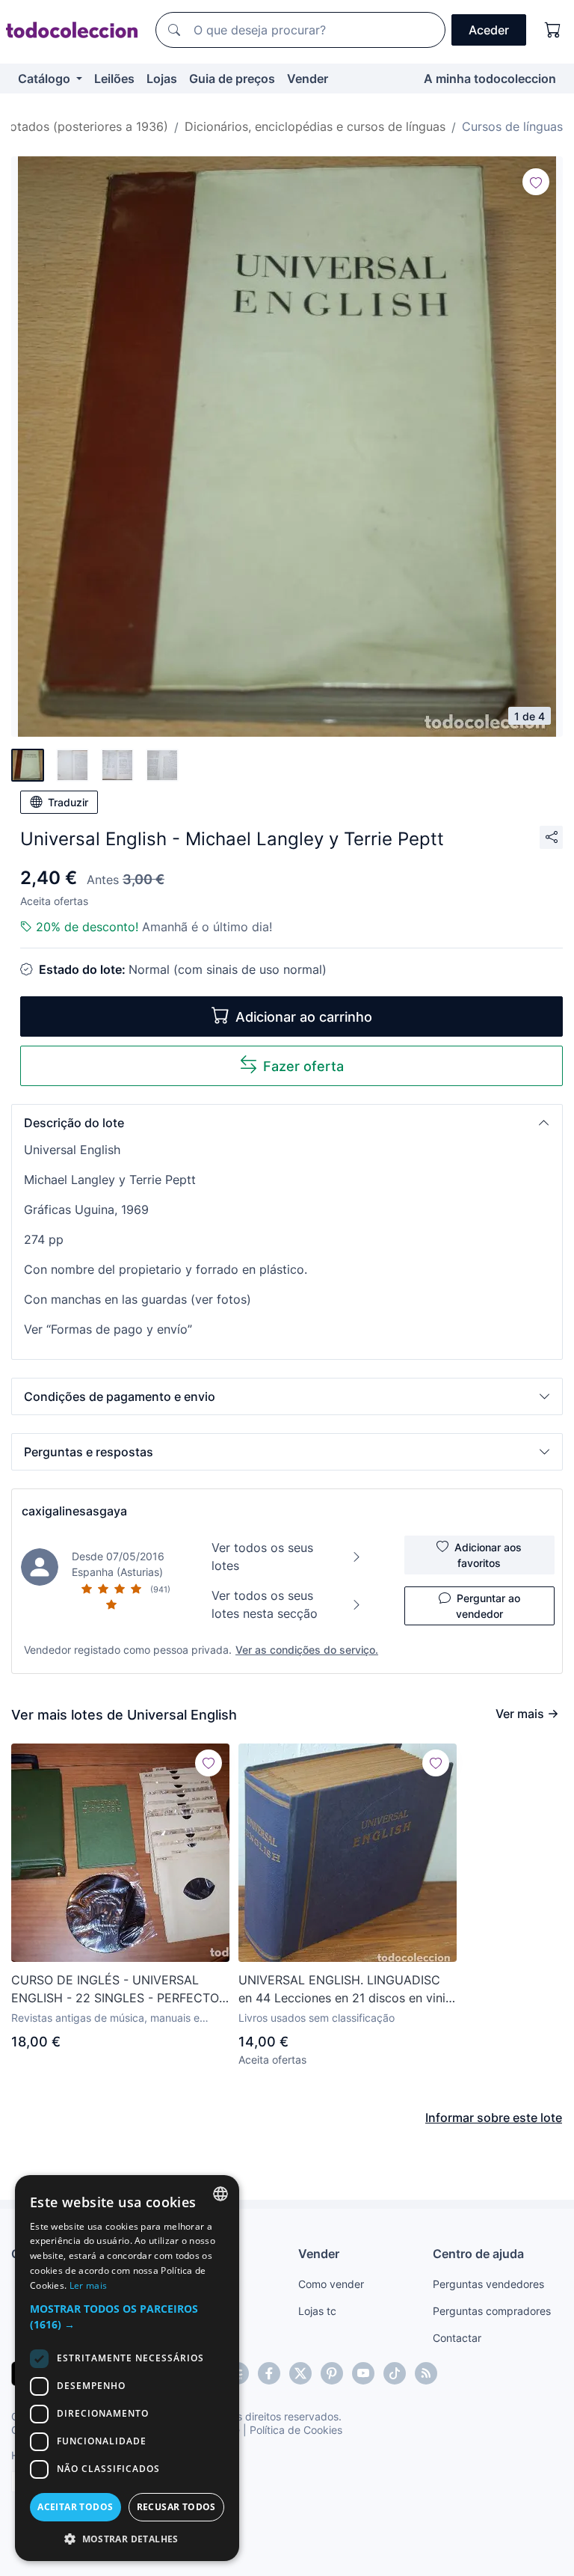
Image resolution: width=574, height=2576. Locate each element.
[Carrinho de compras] (553, 30)
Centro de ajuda (478, 2254)
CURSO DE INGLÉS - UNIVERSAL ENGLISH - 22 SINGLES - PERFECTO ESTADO (115, 1990)
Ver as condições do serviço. (307, 1650)
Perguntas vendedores (488, 2284)
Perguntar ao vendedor (488, 1606)
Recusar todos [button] (176, 2507)
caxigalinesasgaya (74, 1511)
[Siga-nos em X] (300, 2373)
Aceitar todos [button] (75, 2507)
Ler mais (88, 2285)
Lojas (162, 79)
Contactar (457, 2338)
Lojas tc (317, 2311)
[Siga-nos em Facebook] (269, 2373)
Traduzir (68, 802)
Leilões (114, 79)
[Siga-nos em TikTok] (395, 2373)
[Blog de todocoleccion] (426, 2373)
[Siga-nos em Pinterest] (332, 2373)
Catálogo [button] (46, 79)
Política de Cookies (296, 2430)
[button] (287, 1123)
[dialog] (127, 2368)
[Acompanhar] (536, 182)
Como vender (331, 2284)
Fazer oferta (303, 1066)
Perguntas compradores (492, 2311)
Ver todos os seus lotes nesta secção (265, 1604)
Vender (308, 79)
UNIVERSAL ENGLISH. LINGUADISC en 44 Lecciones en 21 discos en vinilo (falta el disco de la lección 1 (347, 1990)
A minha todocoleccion (490, 79)
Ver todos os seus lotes (262, 1557)
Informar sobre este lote (494, 2117)
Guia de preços (232, 79)
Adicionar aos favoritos (488, 1555)
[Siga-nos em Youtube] (363, 2373)
